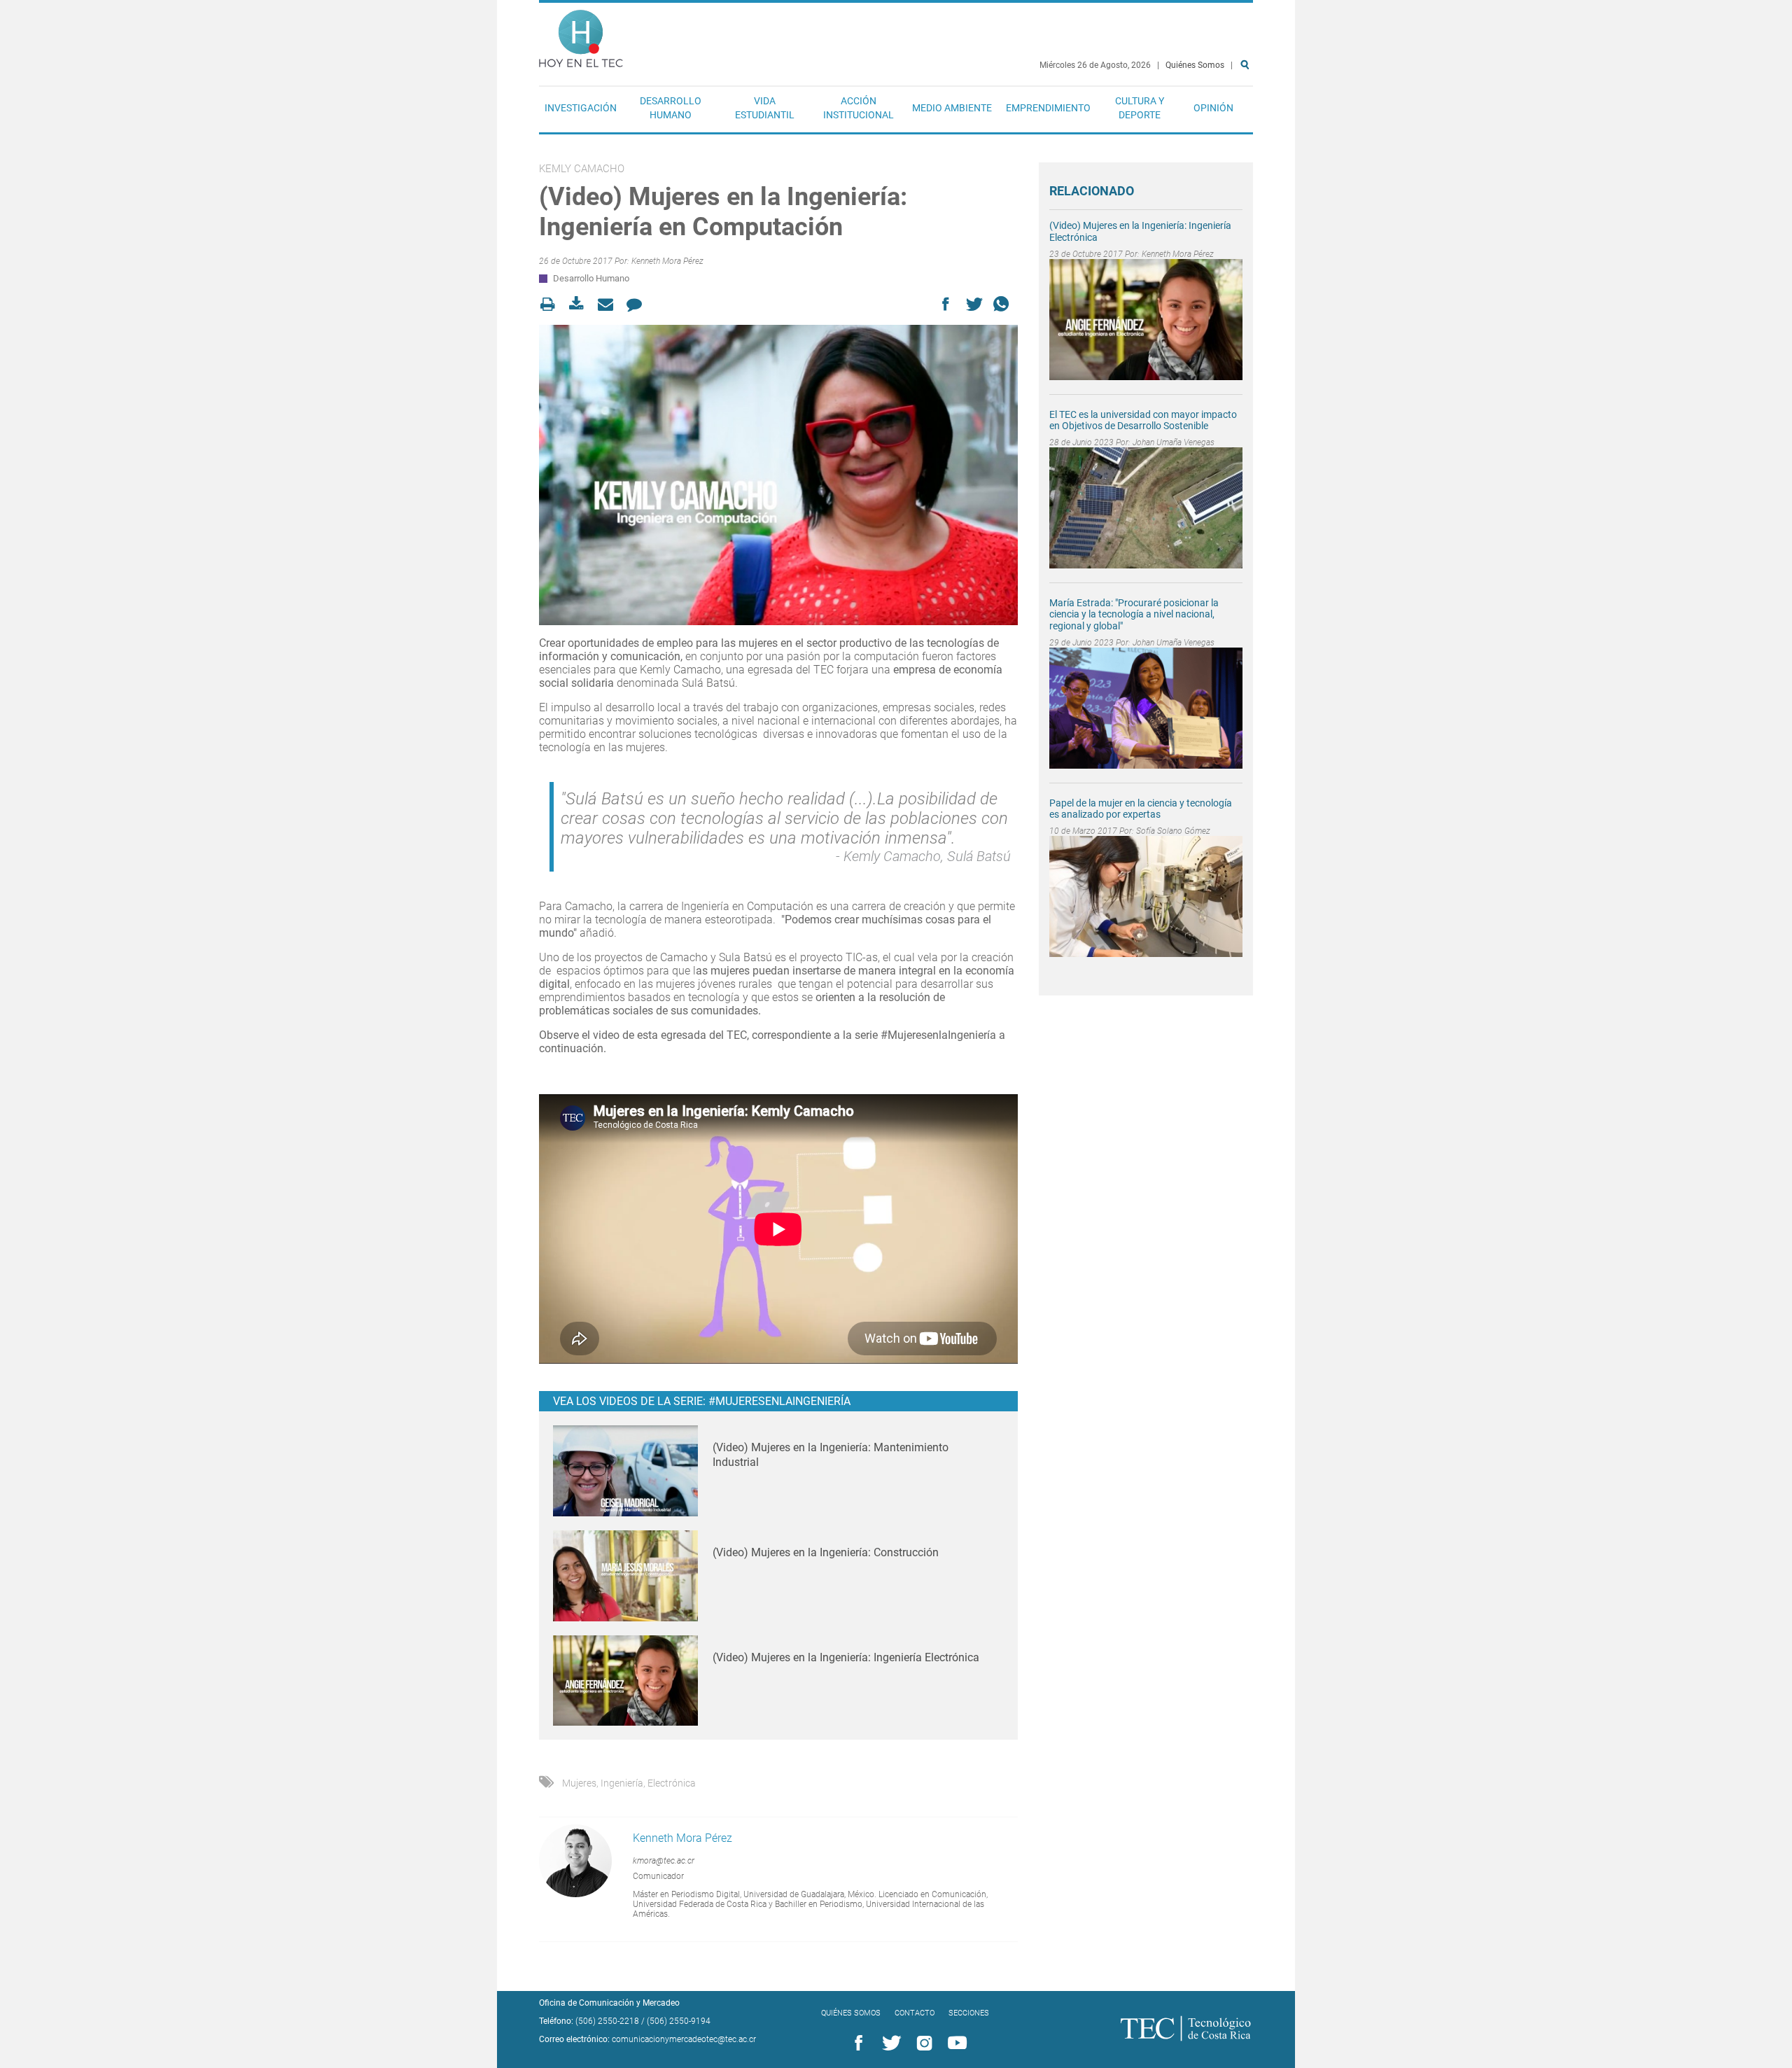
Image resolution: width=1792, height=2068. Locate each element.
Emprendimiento (1048, 108)
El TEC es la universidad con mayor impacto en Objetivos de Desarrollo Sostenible (1143, 420)
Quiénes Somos (1195, 65)
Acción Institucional (859, 108)
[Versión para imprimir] (552, 304)
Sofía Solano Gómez (1173, 831)
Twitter (889, 2043)
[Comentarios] (638, 304)
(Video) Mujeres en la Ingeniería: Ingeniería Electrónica (846, 1657)
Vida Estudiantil (765, 108)
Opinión (1213, 108)
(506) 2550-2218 (607, 2021)
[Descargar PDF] (581, 304)
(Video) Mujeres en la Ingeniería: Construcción (826, 1552)
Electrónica (672, 1783)
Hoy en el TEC (581, 35)
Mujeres (579, 1783)
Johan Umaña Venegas (1174, 442)
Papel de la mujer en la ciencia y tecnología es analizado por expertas (1141, 809)
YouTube (955, 2043)
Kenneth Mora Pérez (667, 261)
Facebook (856, 2043)
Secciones (969, 2013)
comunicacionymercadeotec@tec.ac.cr (684, 2039)
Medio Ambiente (952, 108)
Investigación (581, 108)
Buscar (1247, 110)
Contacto (915, 2013)
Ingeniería (622, 1783)
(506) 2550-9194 (679, 2021)
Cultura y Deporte (1140, 108)
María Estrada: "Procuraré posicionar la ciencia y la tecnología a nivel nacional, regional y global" (1134, 615)
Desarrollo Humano (671, 108)
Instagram (922, 2043)
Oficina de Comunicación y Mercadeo (609, 2003)
